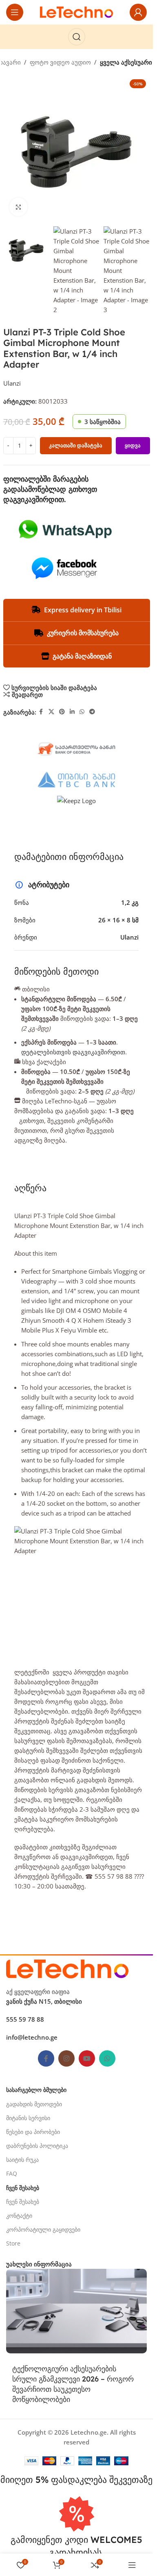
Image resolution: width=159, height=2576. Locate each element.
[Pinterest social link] (62, 712)
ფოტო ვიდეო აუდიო (60, 62)
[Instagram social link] (66, 2058)
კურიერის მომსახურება (83, 633)
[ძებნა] (77, 37)
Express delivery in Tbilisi (83, 610)
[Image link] (67, 1968)
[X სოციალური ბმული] (51, 712)
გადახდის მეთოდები (34, 2104)
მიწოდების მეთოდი (56, 971)
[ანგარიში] (138, 12)
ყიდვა (133, 445)
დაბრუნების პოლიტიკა (37, 2146)
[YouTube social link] (87, 2058)
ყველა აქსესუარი (126, 62)
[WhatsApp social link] (82, 712)
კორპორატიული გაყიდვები (43, 2229)
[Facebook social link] (41, 712)
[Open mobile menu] (15, 12)
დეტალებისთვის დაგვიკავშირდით (73, 1052)
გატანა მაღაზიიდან (82, 656)
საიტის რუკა (22, 2160)
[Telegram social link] (92, 712)
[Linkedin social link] (72, 712)
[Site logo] (77, 11)
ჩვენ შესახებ (23, 2202)
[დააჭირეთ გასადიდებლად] (19, 207)
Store (13, 2243)
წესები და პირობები (33, 2132)
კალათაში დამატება (76, 445)
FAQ (12, 2173)
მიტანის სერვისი (28, 2118)
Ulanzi (12, 383)
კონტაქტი (19, 2215)
